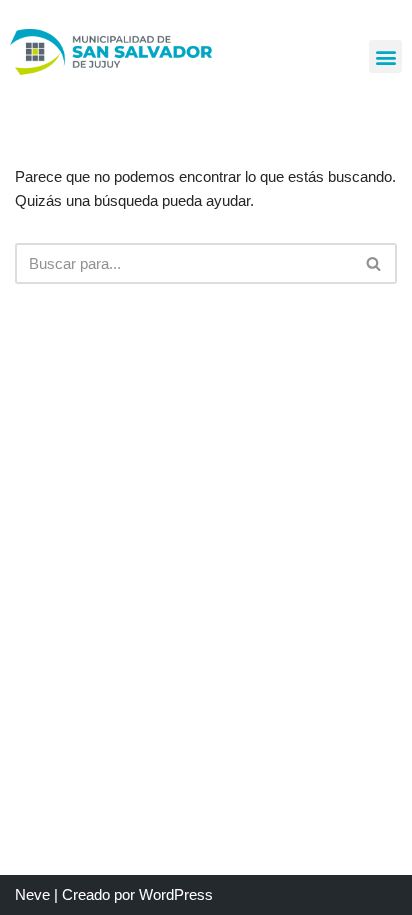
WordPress (176, 894)
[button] (385, 56)
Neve (32, 894)
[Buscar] (374, 263)
